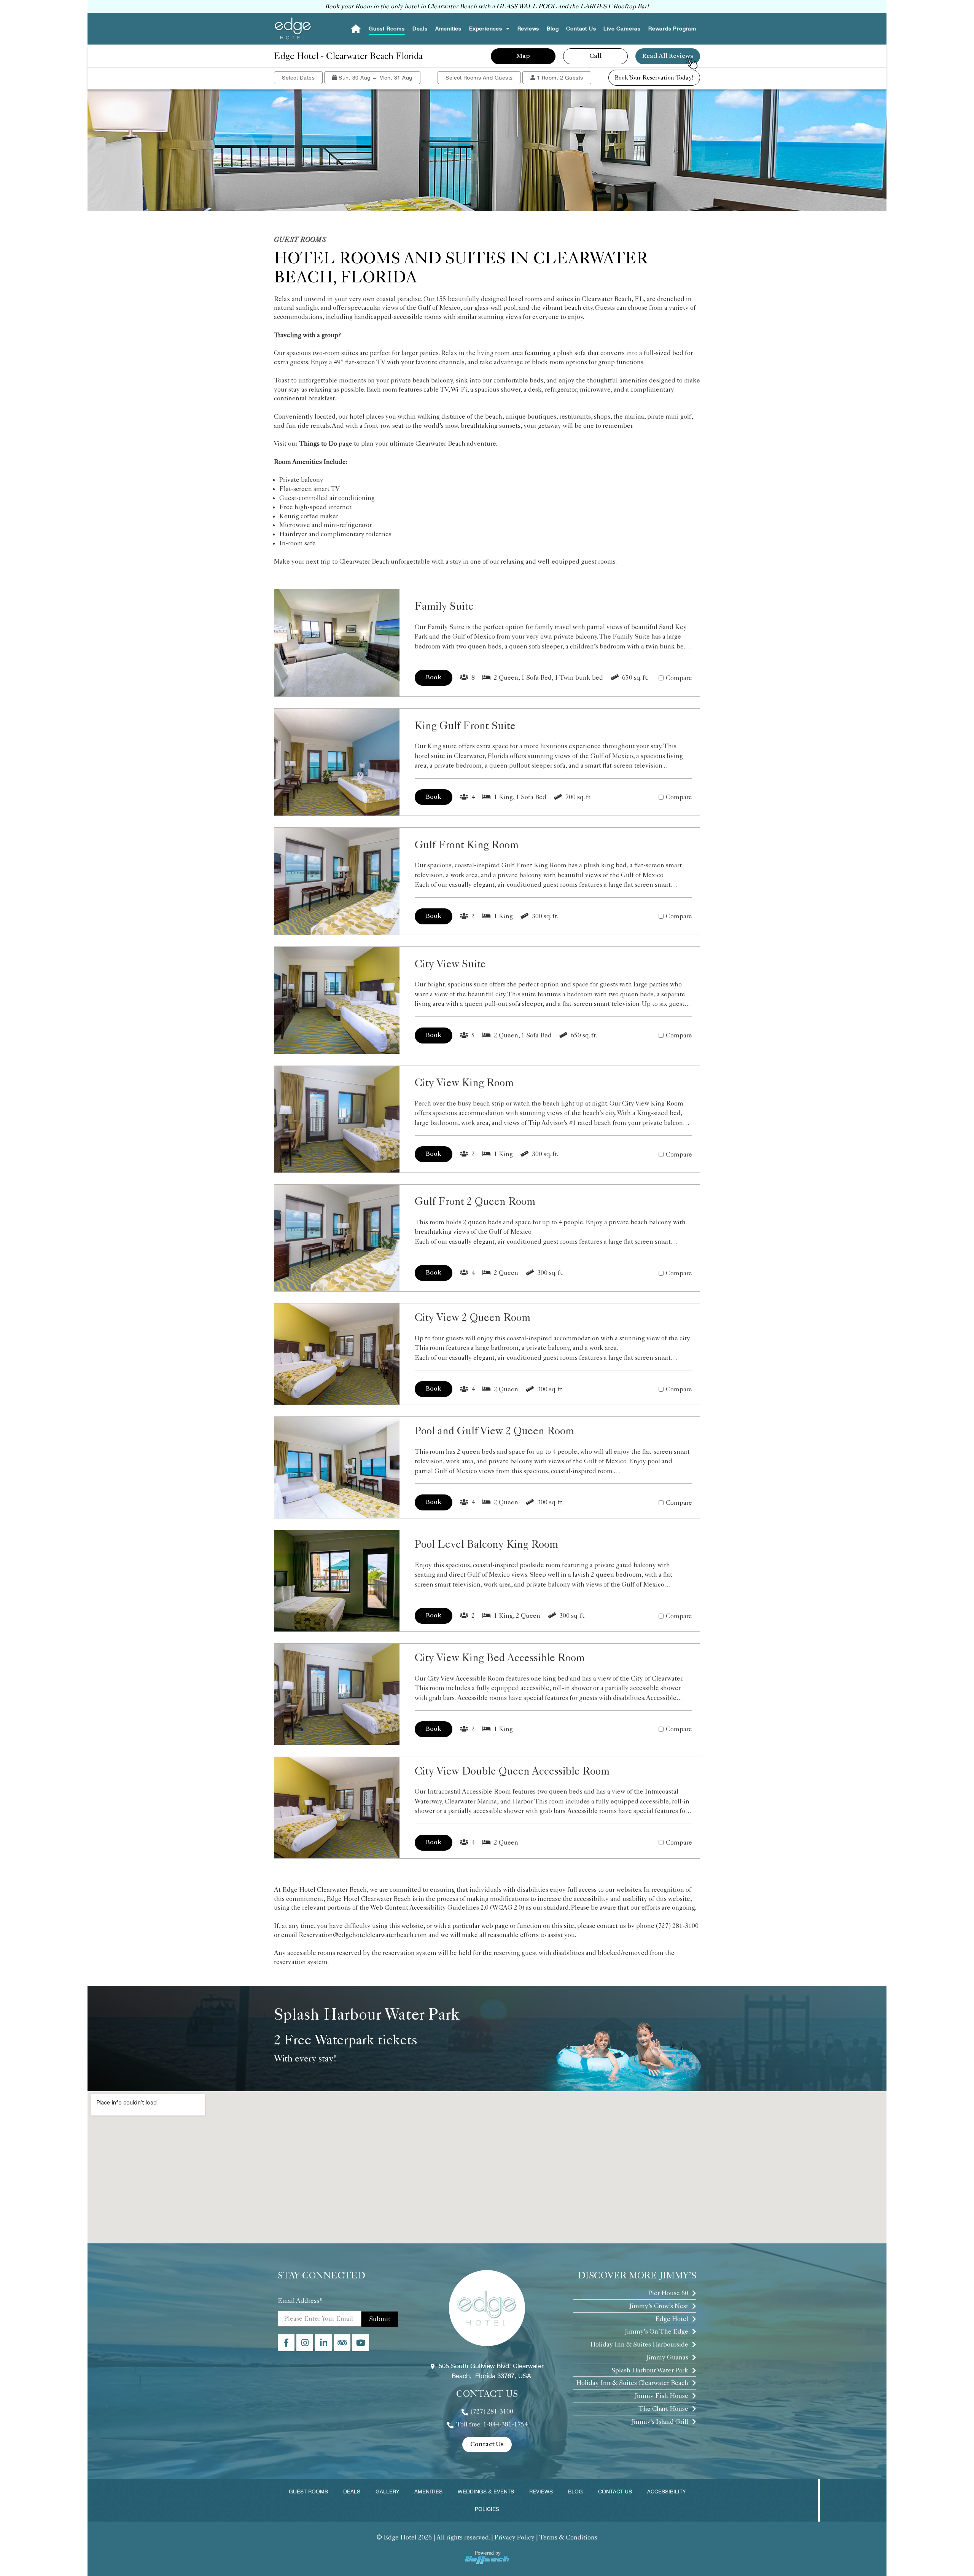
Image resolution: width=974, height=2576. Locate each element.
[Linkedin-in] (323, 2343)
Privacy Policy (515, 2537)
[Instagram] (305, 2343)
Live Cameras (622, 29)
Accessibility (666, 2492)
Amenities (448, 29)
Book (434, 678)
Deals (420, 29)
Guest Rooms (387, 29)
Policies (487, 2509)
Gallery (387, 2492)
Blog (553, 29)
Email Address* (300, 2300)
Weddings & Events (486, 2492)
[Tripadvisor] (342, 2343)
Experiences (486, 29)
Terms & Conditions (568, 2537)
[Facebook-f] (286, 2343)
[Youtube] (361, 2343)
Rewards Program (672, 29)
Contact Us (581, 29)
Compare (679, 678)
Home (356, 29)
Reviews (528, 29)
